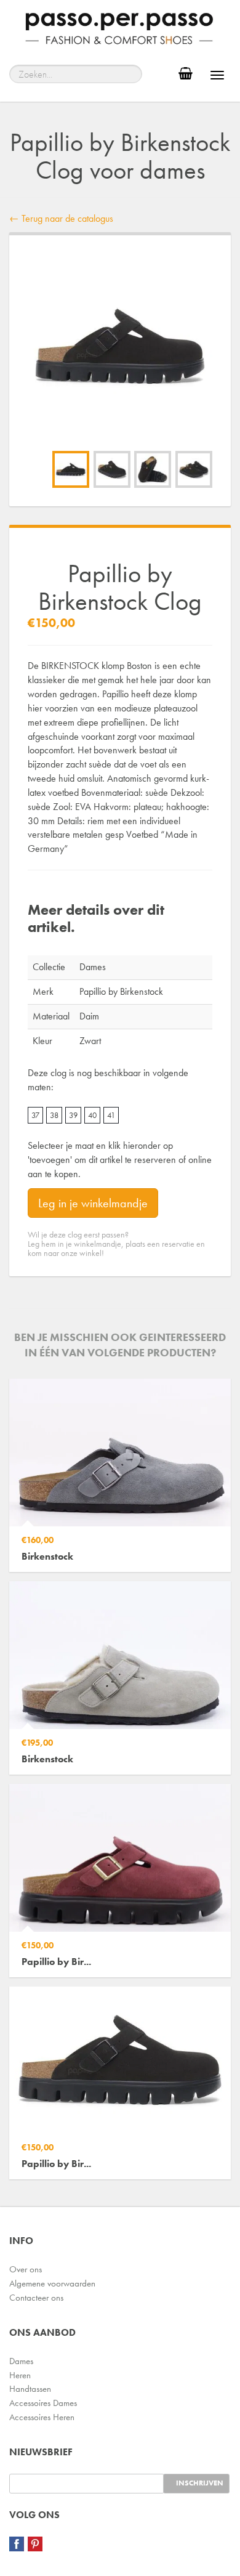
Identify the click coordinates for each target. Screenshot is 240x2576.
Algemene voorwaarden (52, 2283)
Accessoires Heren (42, 2417)
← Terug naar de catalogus (61, 218)
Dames (21, 2361)
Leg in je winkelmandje (93, 1203)
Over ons (26, 2269)
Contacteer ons (36, 2298)
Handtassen (30, 2389)
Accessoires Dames (43, 2403)
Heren (20, 2375)
